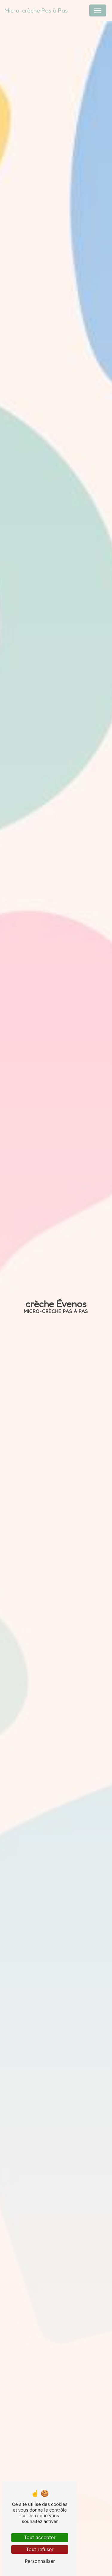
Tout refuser (40, 2549)
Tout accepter (40, 2537)
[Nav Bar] (98, 10)
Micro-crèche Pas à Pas (36, 10)
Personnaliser (40, 2561)
